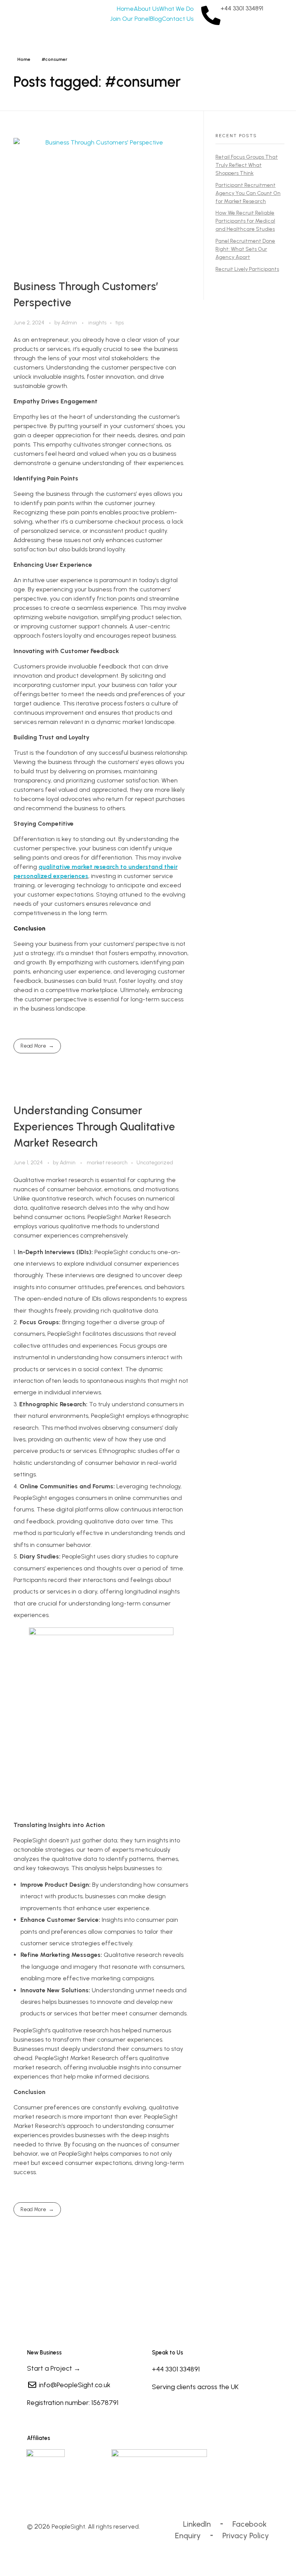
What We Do (176, 9)
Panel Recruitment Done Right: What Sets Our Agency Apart (245, 249)
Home (125, 9)
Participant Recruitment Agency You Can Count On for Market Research (248, 193)
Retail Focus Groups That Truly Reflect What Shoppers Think (247, 165)
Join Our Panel (130, 19)
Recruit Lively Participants (247, 269)
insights (97, 323)
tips (119, 323)
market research (107, 1163)
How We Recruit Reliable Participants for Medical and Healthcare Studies (245, 221)
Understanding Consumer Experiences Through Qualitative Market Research (94, 1127)
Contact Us (178, 19)
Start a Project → (54, 2368)
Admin (70, 323)
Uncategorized (155, 1163)
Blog (156, 19)
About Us (146, 9)
